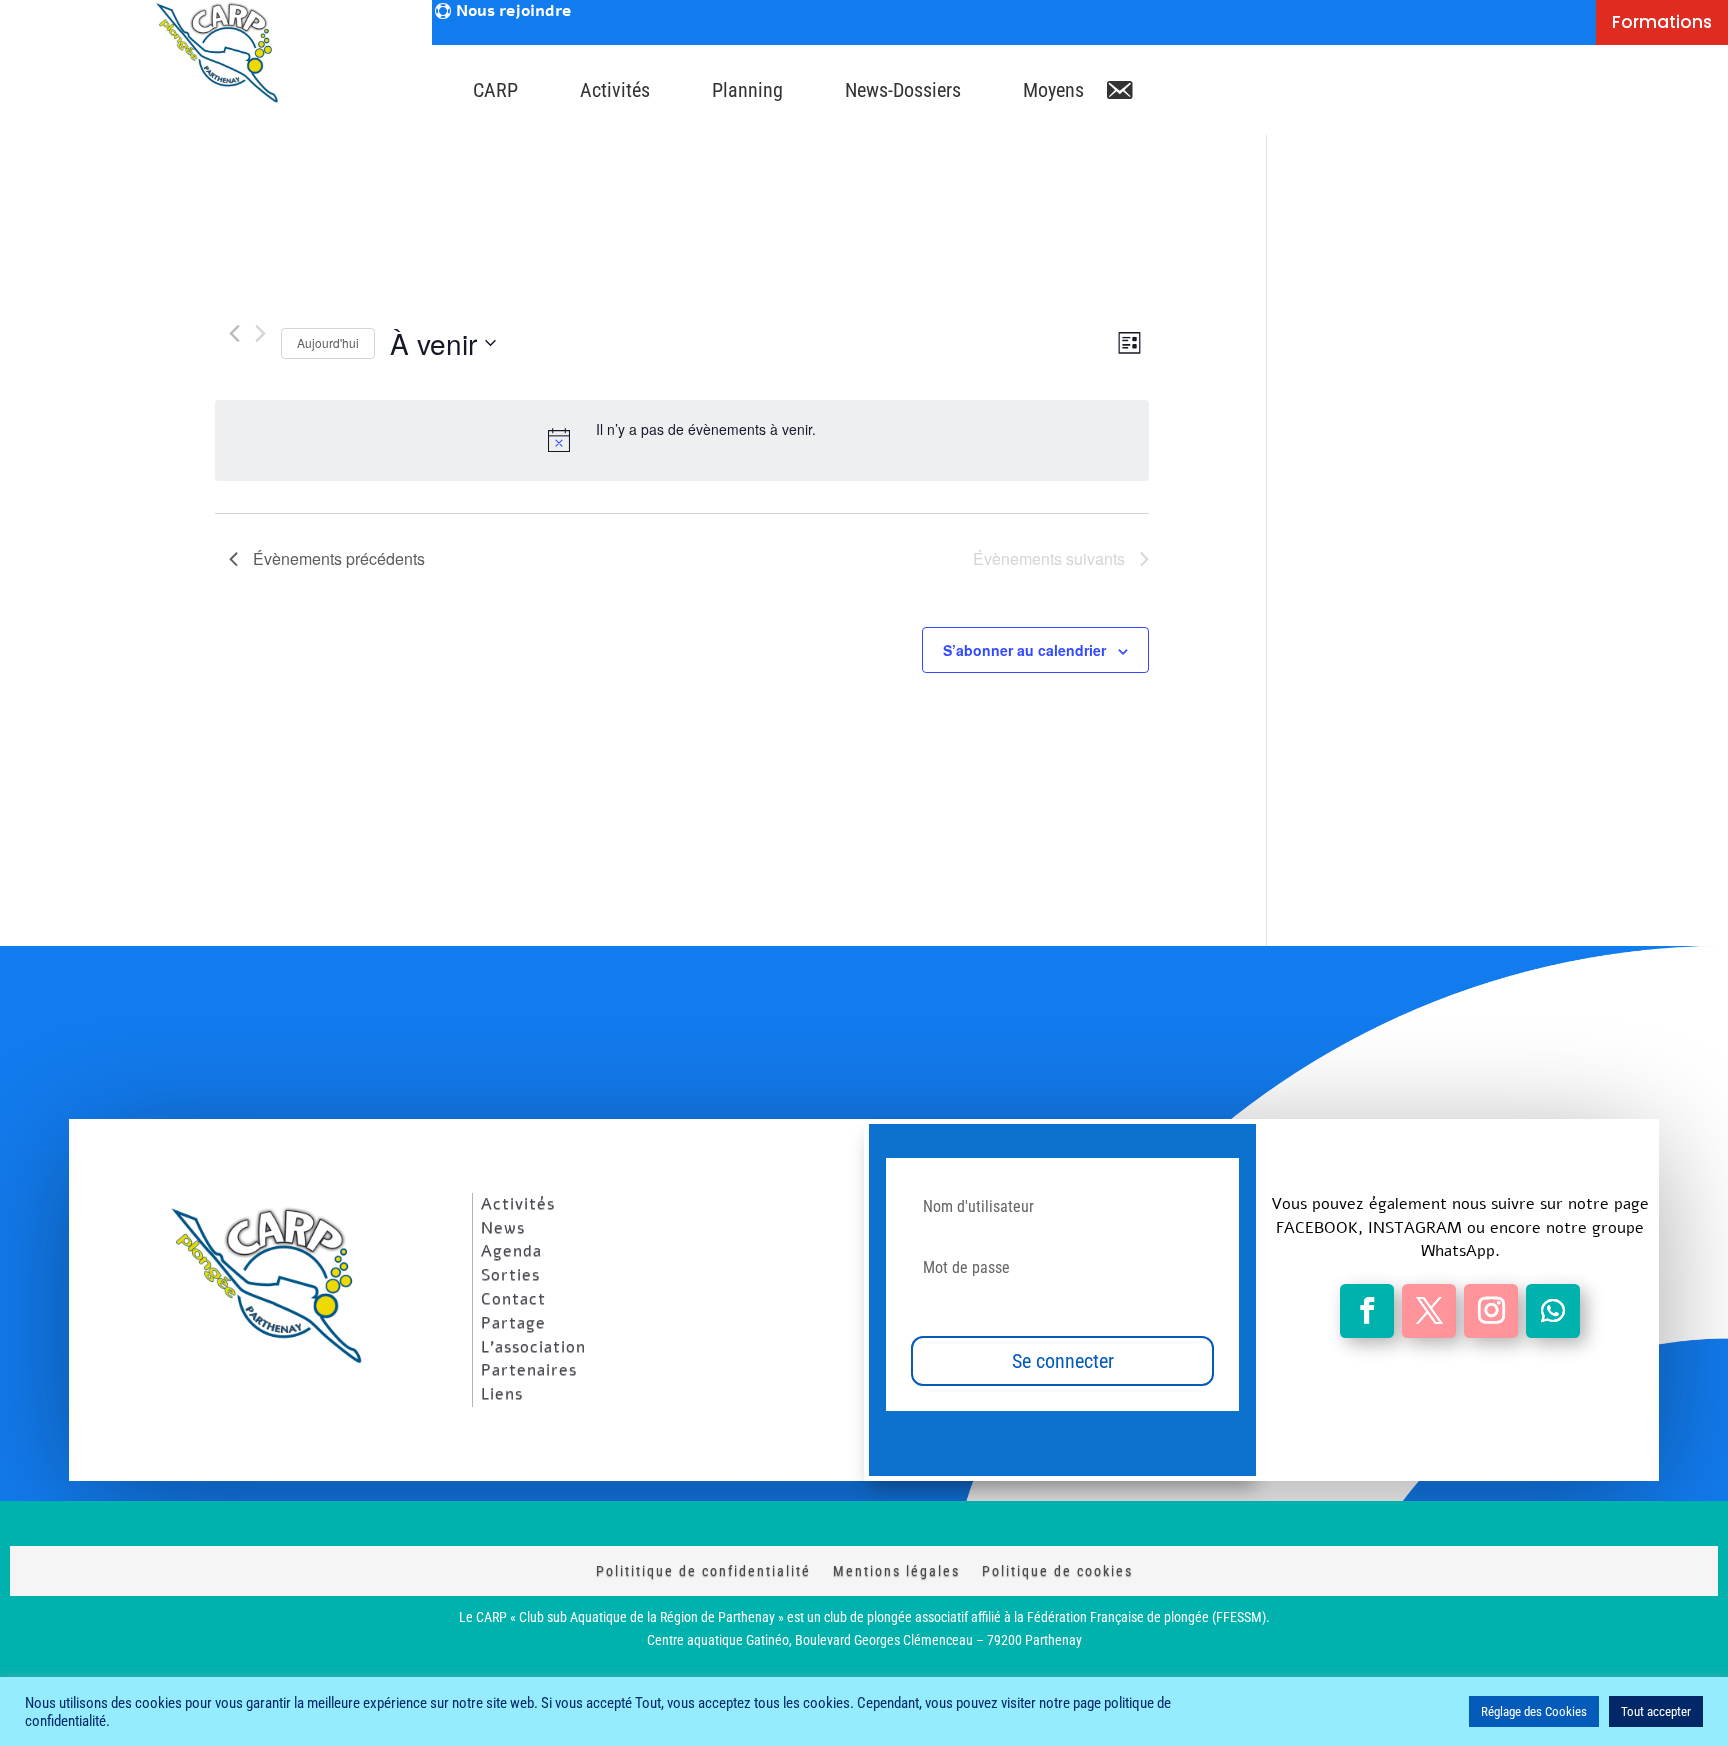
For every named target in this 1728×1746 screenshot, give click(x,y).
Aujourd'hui (328, 342)
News (503, 1228)
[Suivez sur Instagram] (1491, 1311)
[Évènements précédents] (234, 333)
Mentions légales (896, 1570)
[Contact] (1119, 85)
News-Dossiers (903, 90)
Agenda (511, 1251)
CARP (495, 90)
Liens (502, 1394)
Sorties (510, 1275)
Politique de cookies (1057, 1570)
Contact (513, 1299)
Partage (513, 1323)
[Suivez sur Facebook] (1367, 1311)
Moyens (1053, 90)
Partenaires (529, 1370)
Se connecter (1063, 1361)
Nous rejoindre (513, 12)
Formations (1662, 22)
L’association (533, 1347)
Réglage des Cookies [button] (1534, 1711)
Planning (747, 90)
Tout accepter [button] (1656, 1711)
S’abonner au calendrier (1024, 650)
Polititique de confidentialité (703, 1570)
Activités (615, 90)
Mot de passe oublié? (962, 1311)
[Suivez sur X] (1429, 1311)
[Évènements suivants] (260, 333)
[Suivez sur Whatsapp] (1553, 1311)
